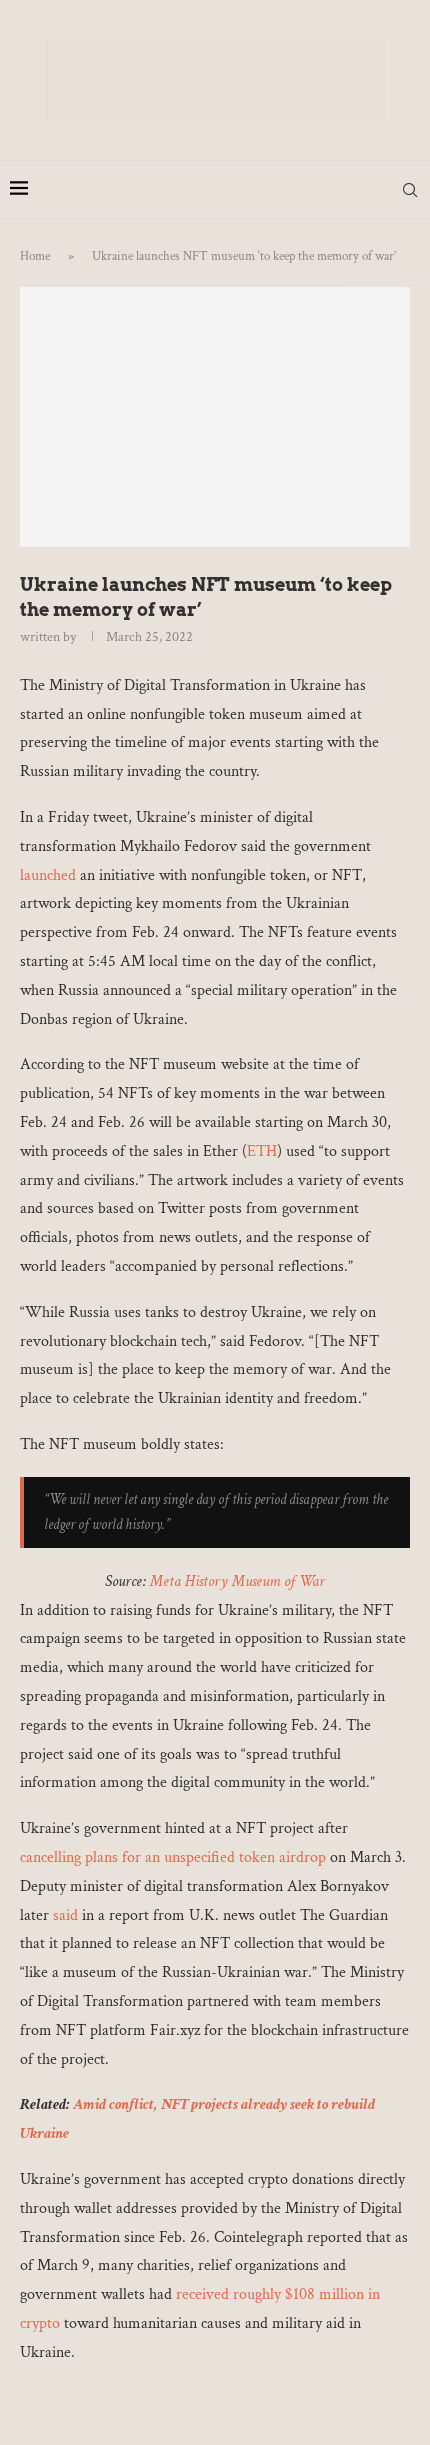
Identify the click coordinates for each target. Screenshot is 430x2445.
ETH (262, 1151)
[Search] (410, 190)
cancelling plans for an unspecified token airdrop (173, 1857)
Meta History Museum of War (237, 1581)
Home (35, 256)
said (65, 1915)
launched (48, 875)
